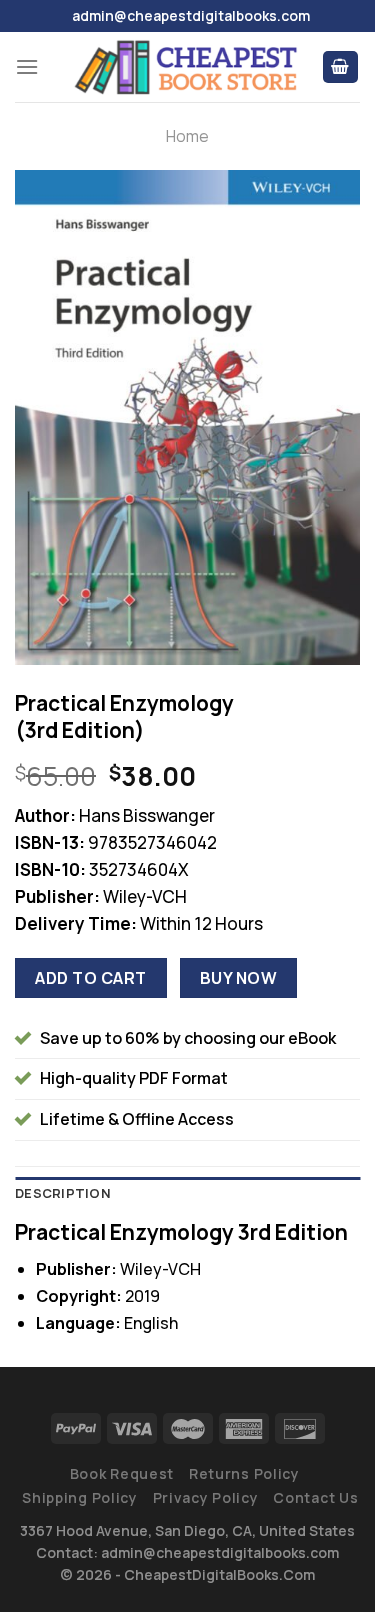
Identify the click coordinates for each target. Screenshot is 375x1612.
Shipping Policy (80, 1497)
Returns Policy (244, 1473)
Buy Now (238, 978)
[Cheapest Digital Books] (187, 67)
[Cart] (341, 67)
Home (187, 136)
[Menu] (27, 66)
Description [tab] (63, 1193)
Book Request (122, 1473)
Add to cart (90, 978)
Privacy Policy (206, 1497)
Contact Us (315, 1497)
